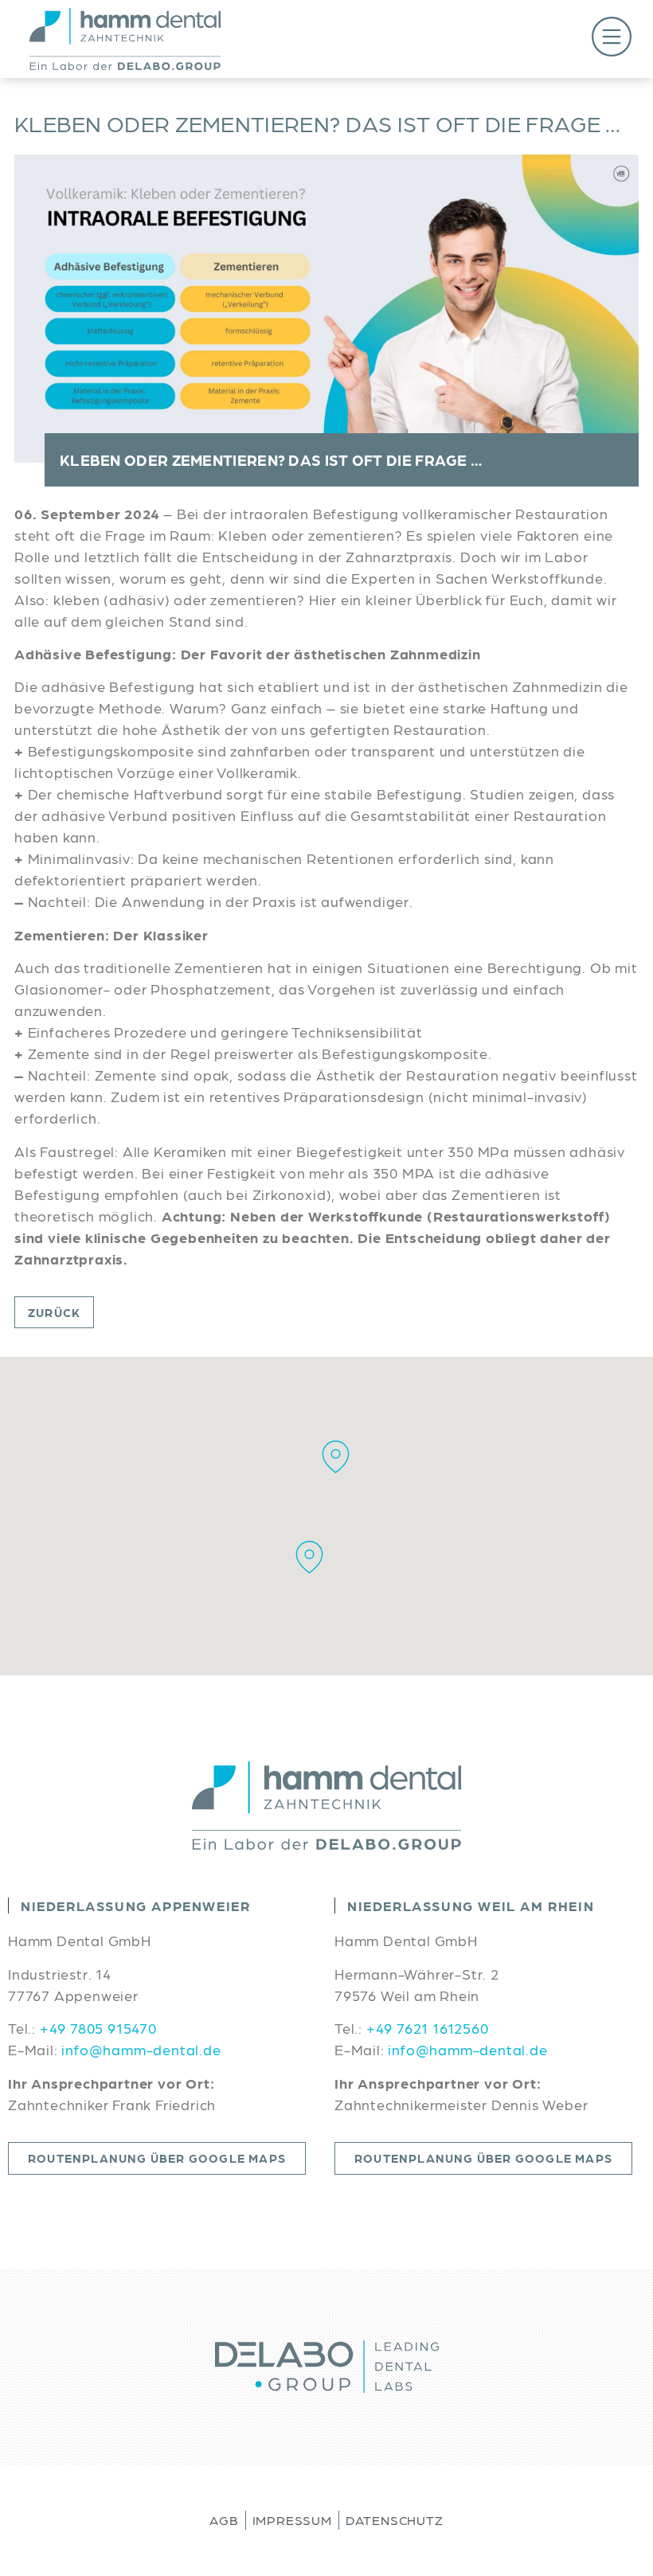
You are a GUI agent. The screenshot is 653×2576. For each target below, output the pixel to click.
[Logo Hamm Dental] (125, 39)
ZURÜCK (54, 1312)
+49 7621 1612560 (428, 2028)
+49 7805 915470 (98, 2028)
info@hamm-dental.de (141, 2049)
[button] (479, 39)
